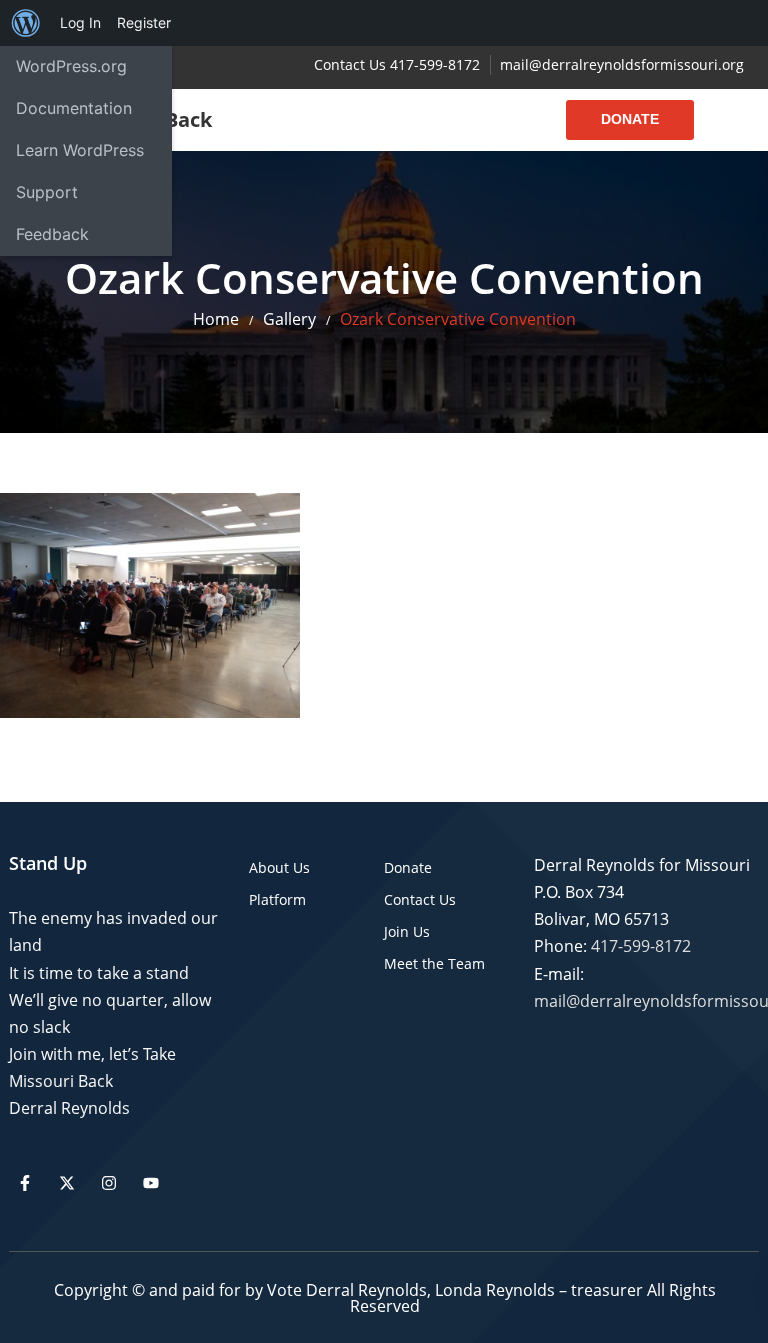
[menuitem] (26, 23)
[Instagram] (109, 1183)
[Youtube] (151, 1183)
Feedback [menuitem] (52, 234)
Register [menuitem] (144, 22)
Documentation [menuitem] (74, 108)
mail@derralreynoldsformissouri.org (622, 64)
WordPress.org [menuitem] (71, 66)
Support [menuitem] (47, 192)
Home (216, 319)
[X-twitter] (67, 1183)
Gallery (289, 319)
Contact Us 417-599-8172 (397, 64)
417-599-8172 (641, 946)
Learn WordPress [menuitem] (80, 150)
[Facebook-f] (25, 1183)
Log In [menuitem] (80, 22)
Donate (630, 119)
